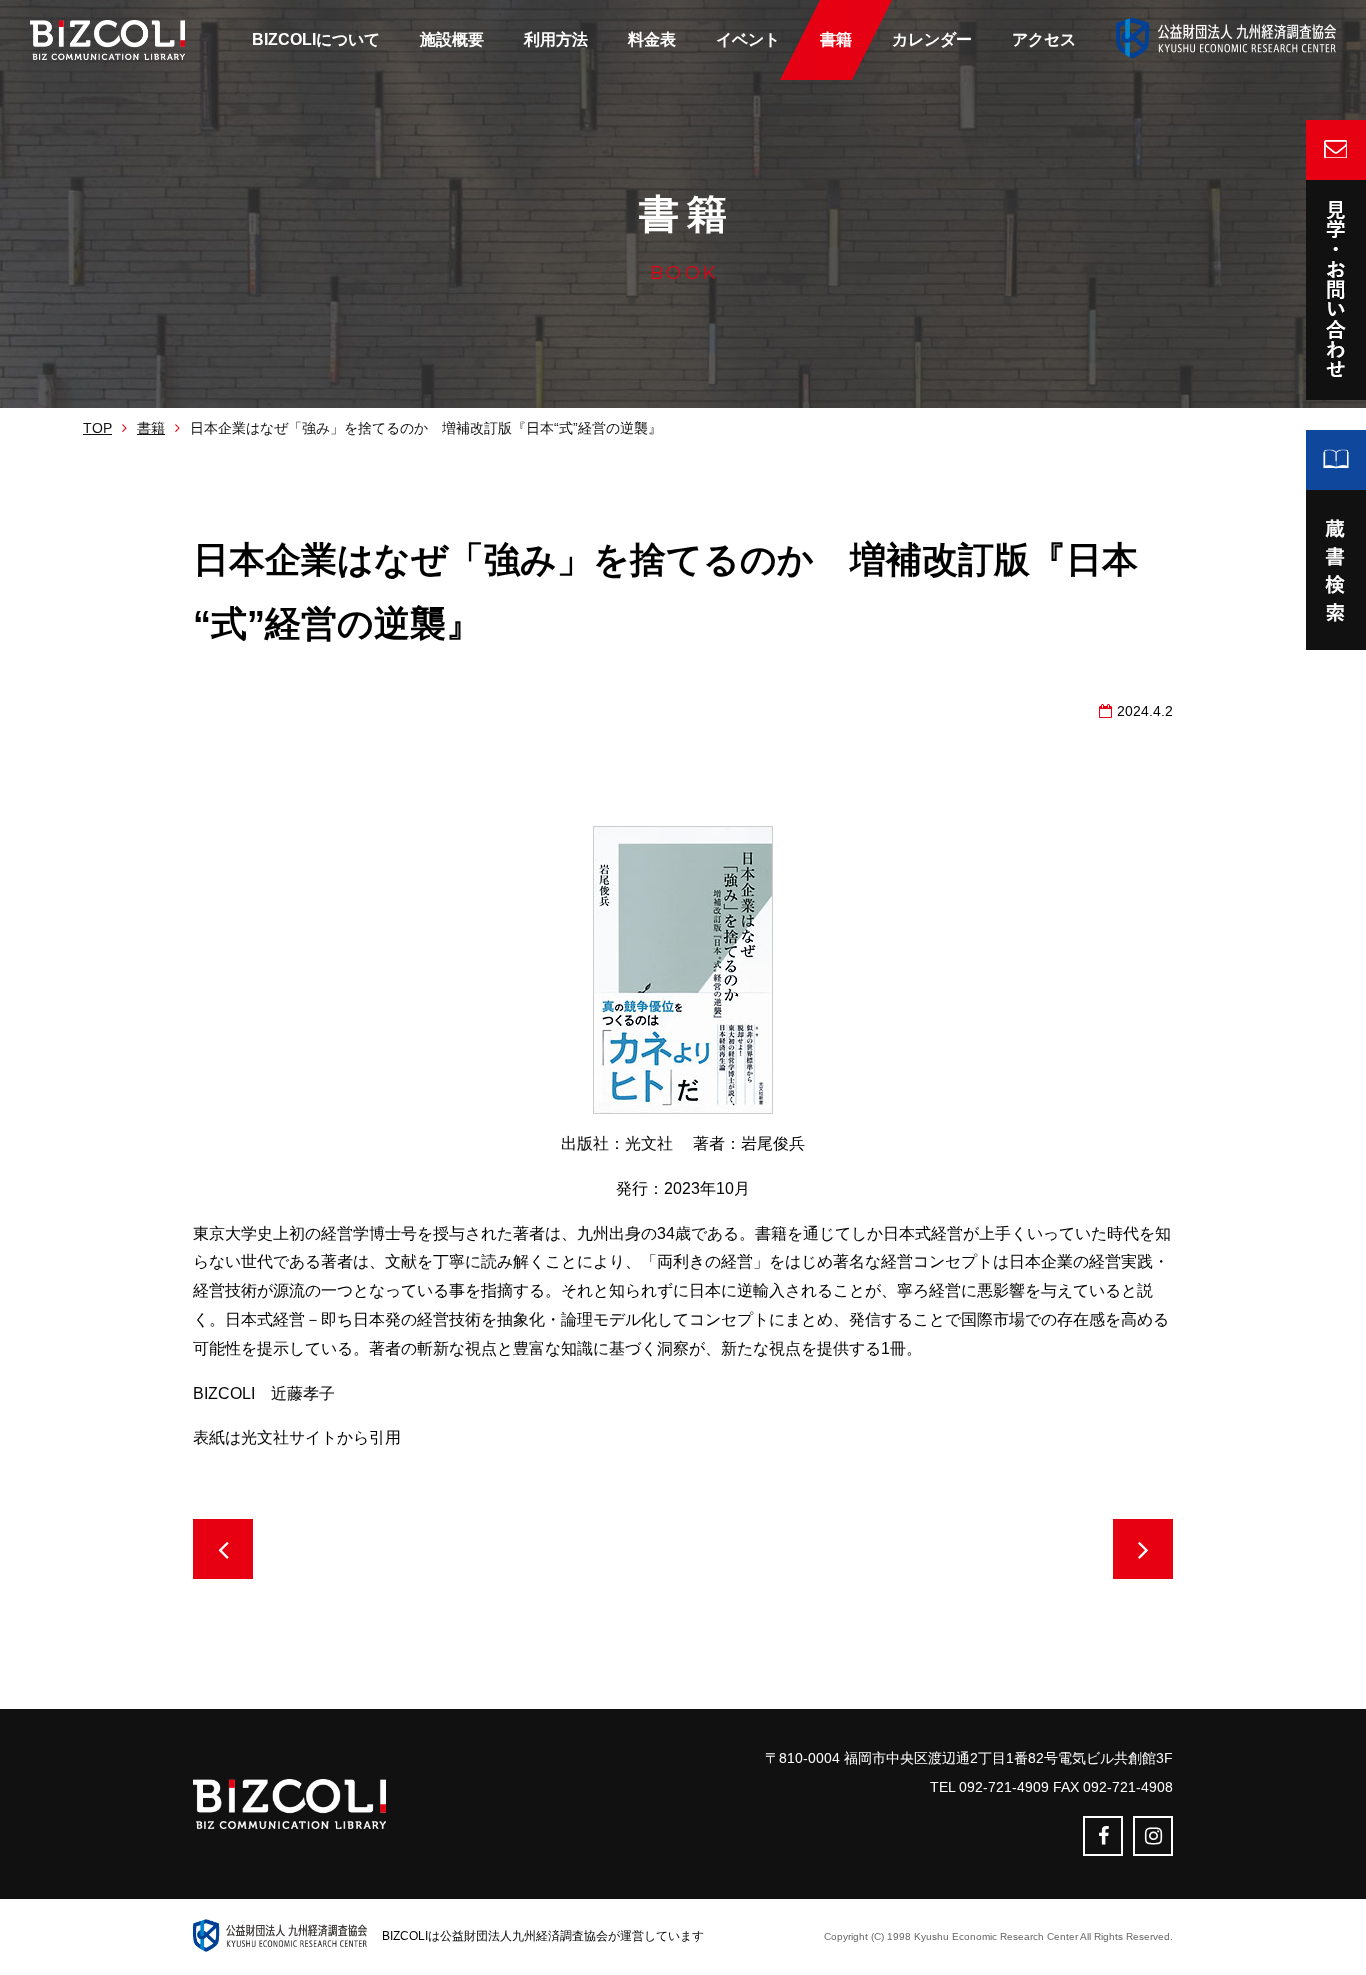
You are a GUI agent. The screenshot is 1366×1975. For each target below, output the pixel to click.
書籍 (151, 428)
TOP (97, 428)
